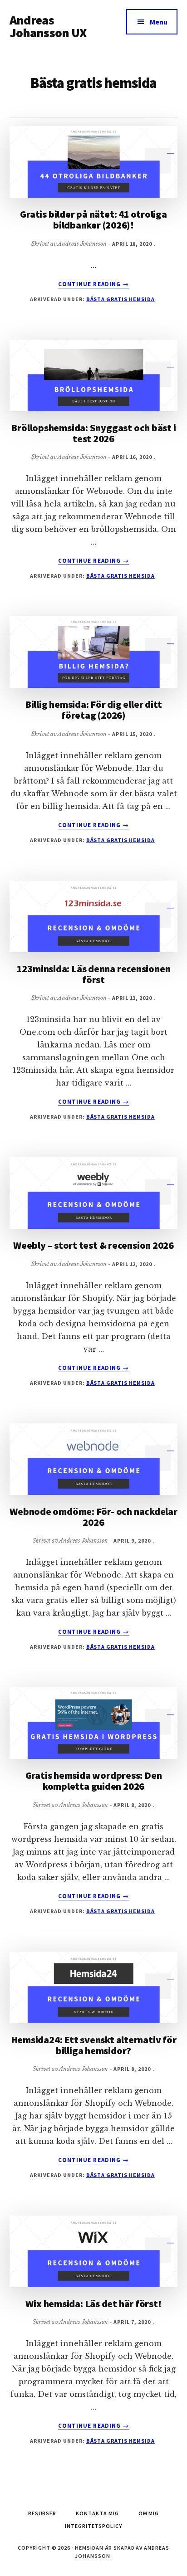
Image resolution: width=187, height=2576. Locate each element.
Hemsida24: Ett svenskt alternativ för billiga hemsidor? (94, 2045)
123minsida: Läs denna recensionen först (94, 974)
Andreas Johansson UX (48, 26)
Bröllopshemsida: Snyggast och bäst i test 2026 (93, 433)
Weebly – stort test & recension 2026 (93, 1245)
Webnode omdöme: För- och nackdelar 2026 (93, 1517)
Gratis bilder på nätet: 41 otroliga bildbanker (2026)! (93, 219)
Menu (159, 22)
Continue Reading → (93, 284)
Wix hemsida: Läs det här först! (93, 2303)
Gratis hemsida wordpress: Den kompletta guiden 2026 (94, 1781)
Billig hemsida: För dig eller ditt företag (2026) (94, 710)
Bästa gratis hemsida (121, 299)
